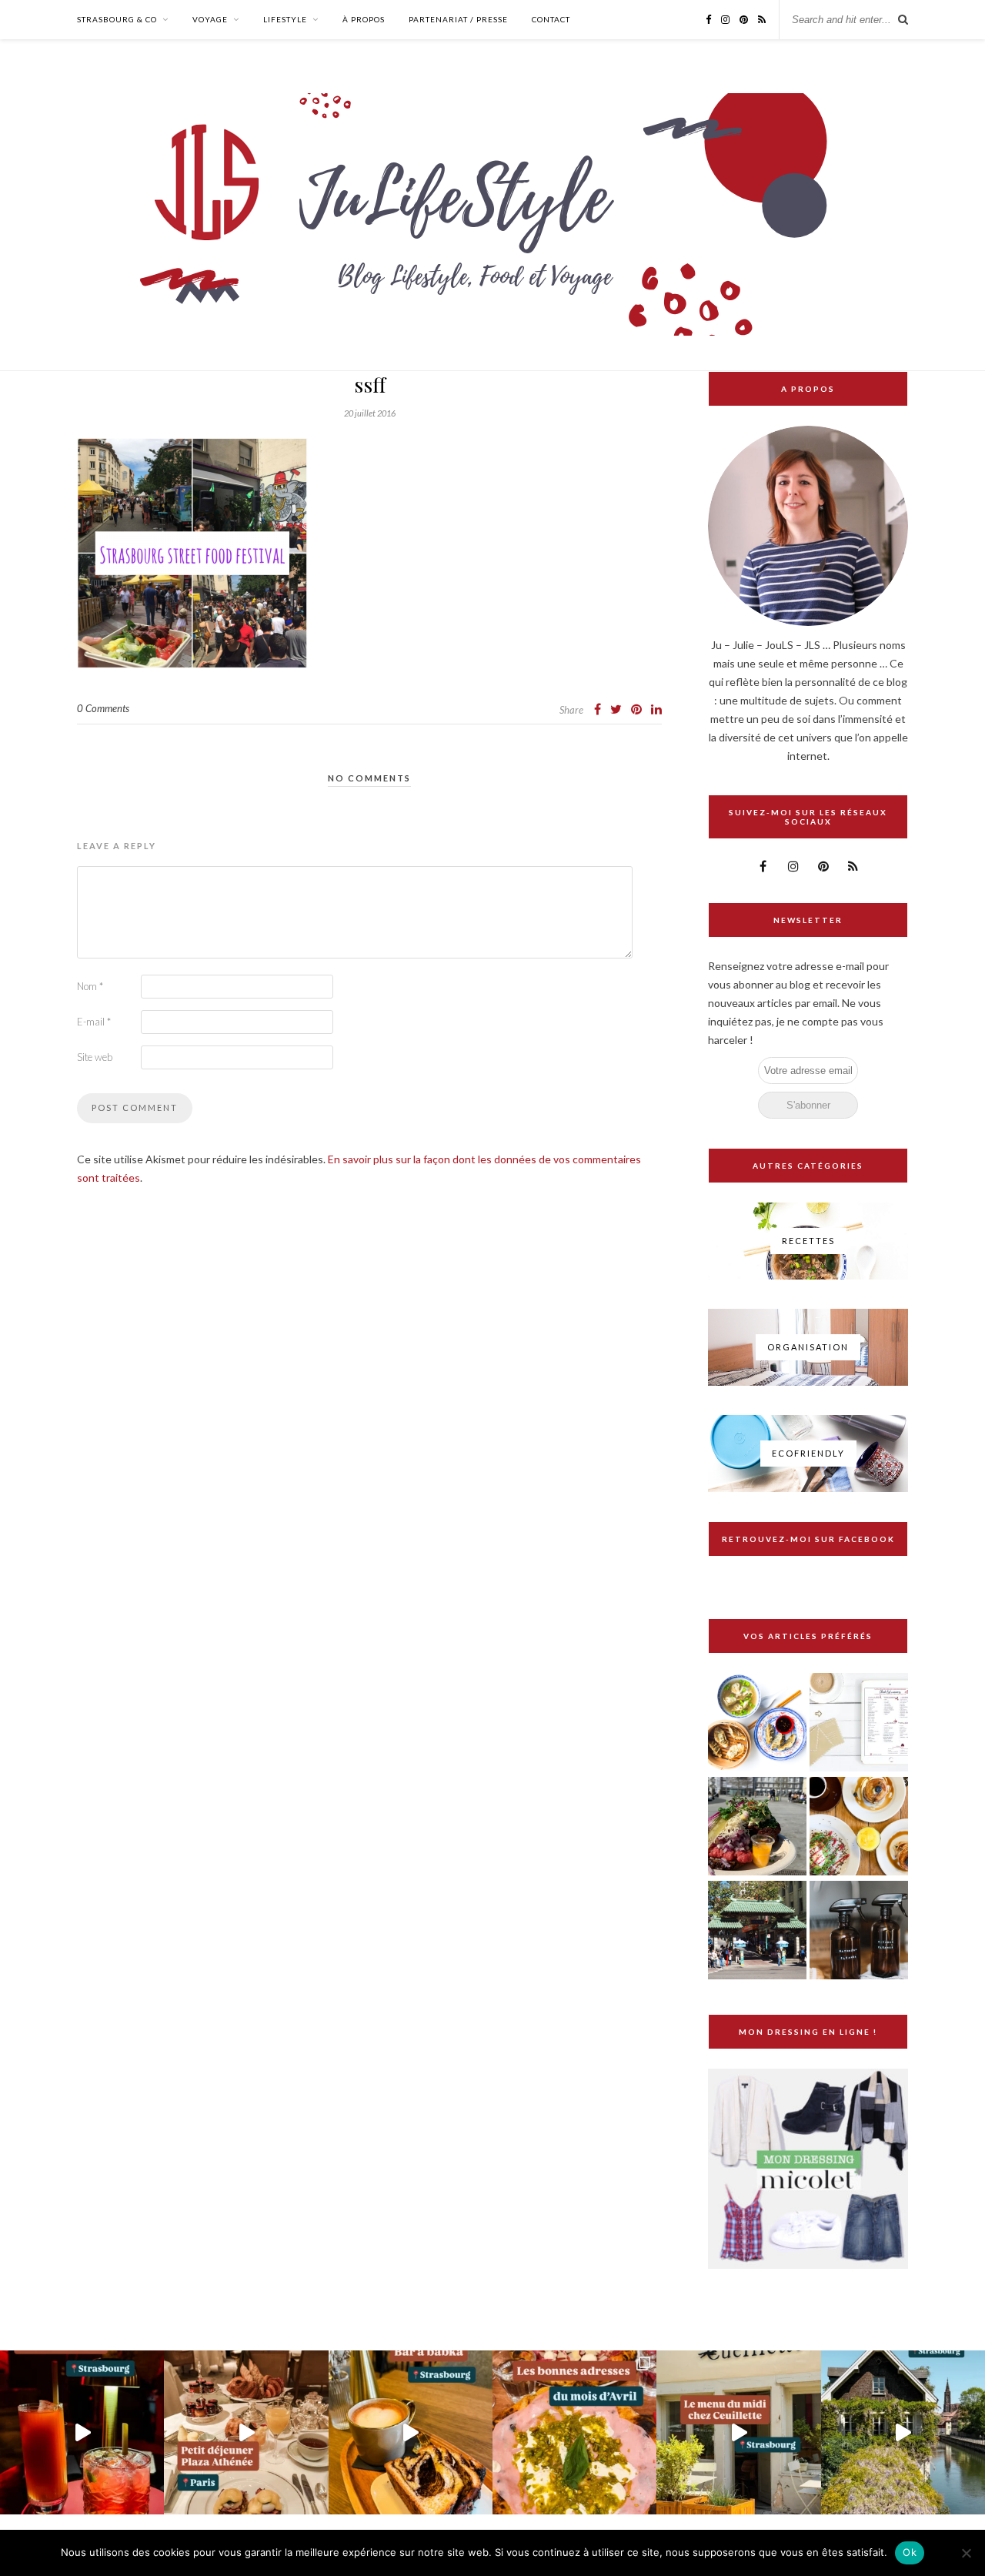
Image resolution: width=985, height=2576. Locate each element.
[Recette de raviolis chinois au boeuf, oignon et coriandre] (757, 1723)
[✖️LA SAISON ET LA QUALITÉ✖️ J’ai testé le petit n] (738, 2432)
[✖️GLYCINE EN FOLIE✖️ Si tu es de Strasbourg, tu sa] (903, 2432)
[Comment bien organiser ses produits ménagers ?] (859, 1931)
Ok (910, 2552)
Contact (551, 19)
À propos (364, 19)
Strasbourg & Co (117, 19)
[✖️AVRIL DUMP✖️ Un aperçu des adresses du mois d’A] (574, 2432)
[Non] (966, 2553)
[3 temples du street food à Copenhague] (757, 1827)
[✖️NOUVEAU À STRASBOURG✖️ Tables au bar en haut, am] (82, 2432)
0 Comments (103, 708)
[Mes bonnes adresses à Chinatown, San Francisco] (757, 1931)
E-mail (94, 1022)
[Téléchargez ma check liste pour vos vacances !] (859, 1723)
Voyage (210, 19)
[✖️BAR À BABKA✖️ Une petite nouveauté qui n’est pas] (411, 2432)
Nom (90, 986)
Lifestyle (285, 19)
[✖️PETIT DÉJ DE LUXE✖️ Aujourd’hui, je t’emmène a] (246, 2432)
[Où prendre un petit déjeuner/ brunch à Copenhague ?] (859, 1827)
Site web (95, 1057)
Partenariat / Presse (458, 19)
